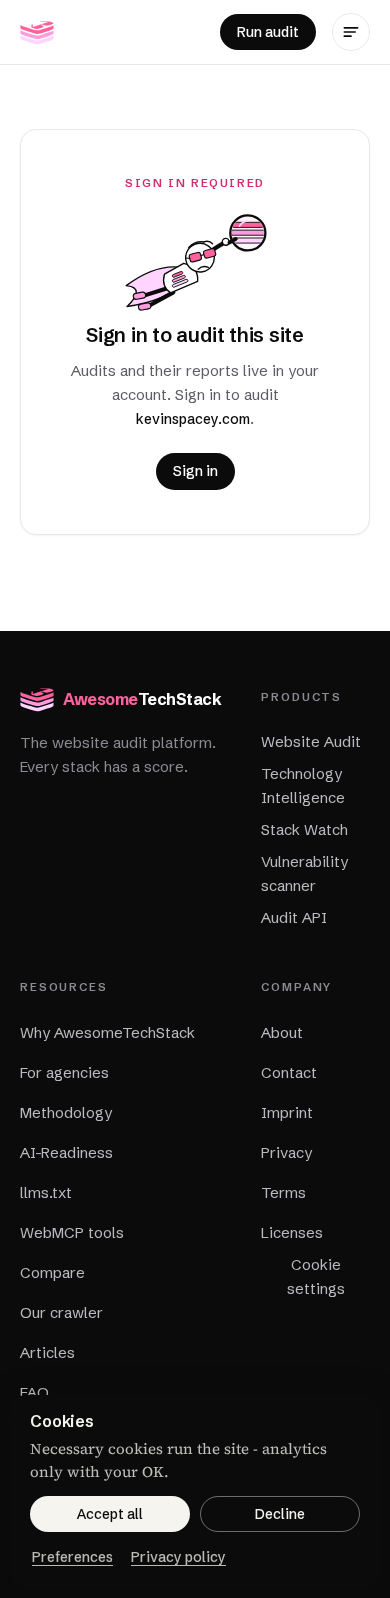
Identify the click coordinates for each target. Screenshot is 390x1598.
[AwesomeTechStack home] (37, 32)
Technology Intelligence (303, 785)
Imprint (287, 1112)
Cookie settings (316, 1276)
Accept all (110, 1514)
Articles (47, 1352)
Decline (280, 1514)
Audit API (294, 917)
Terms (283, 1192)
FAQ (34, 1392)
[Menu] (351, 32)
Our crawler (61, 1312)
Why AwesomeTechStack (107, 1032)
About (282, 1032)
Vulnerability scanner (304, 873)
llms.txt (46, 1192)
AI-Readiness (66, 1152)
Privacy (286, 1152)
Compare (52, 1272)
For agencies (64, 1072)
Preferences (72, 1557)
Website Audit (311, 741)
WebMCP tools (72, 1232)
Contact (289, 1072)
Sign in (195, 471)
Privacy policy (178, 1557)
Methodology (66, 1112)
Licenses (292, 1232)
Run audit (268, 32)
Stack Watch (304, 829)
